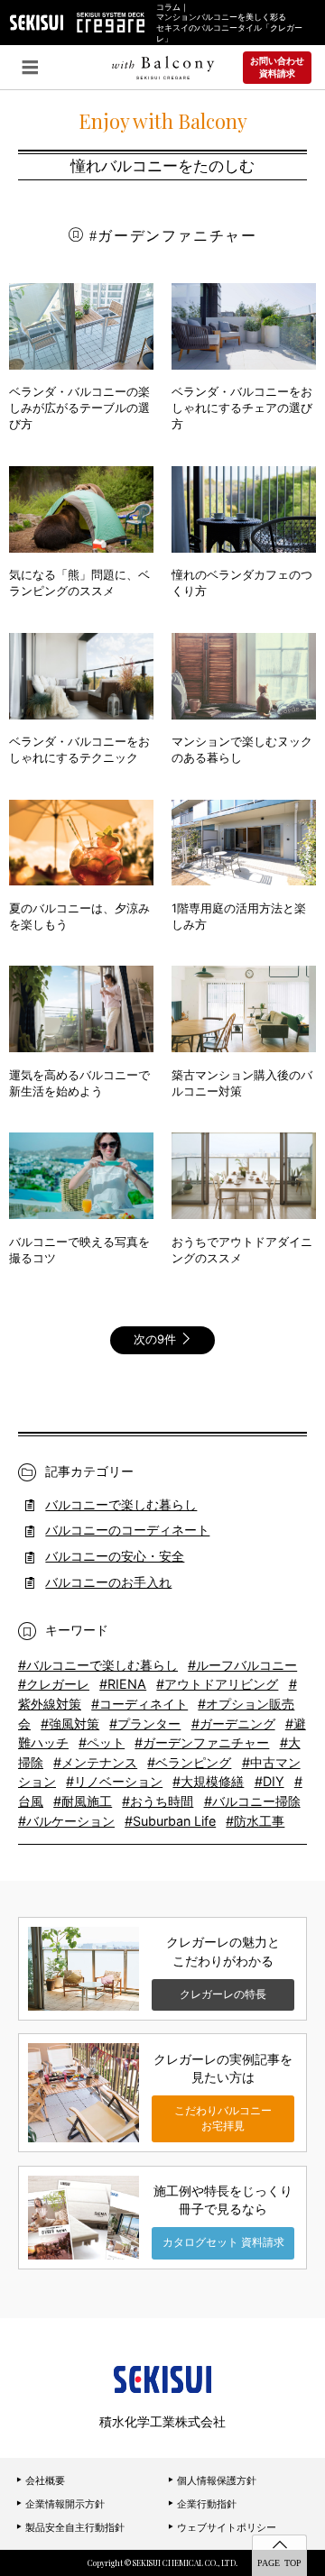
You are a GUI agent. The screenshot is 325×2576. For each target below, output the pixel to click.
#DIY (269, 1781)
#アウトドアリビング (217, 1684)
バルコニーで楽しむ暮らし (121, 1504)
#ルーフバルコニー (242, 1665)
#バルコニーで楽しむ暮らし (98, 1665)
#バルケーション (66, 1821)
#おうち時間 (158, 1801)
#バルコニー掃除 (252, 1801)
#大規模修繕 (208, 1781)
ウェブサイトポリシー (225, 2527)
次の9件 (157, 1339)
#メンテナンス (95, 1762)
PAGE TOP (279, 2562)
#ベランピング (189, 1762)
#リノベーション (114, 1781)
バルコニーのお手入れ (108, 1582)
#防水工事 (255, 1821)
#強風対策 (70, 1723)
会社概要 (44, 2480)
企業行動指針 (205, 2504)
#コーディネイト (139, 1704)
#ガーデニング (233, 1723)
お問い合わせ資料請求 (277, 67)
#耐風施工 (83, 1801)
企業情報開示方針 (64, 2504)
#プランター (145, 1723)
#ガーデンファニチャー (202, 1742)
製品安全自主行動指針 (74, 2527)
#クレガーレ (54, 1684)
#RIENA (123, 1684)
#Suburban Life (170, 1821)
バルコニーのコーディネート (127, 1530)
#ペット (102, 1742)
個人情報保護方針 (215, 2480)
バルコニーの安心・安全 (115, 1556)
